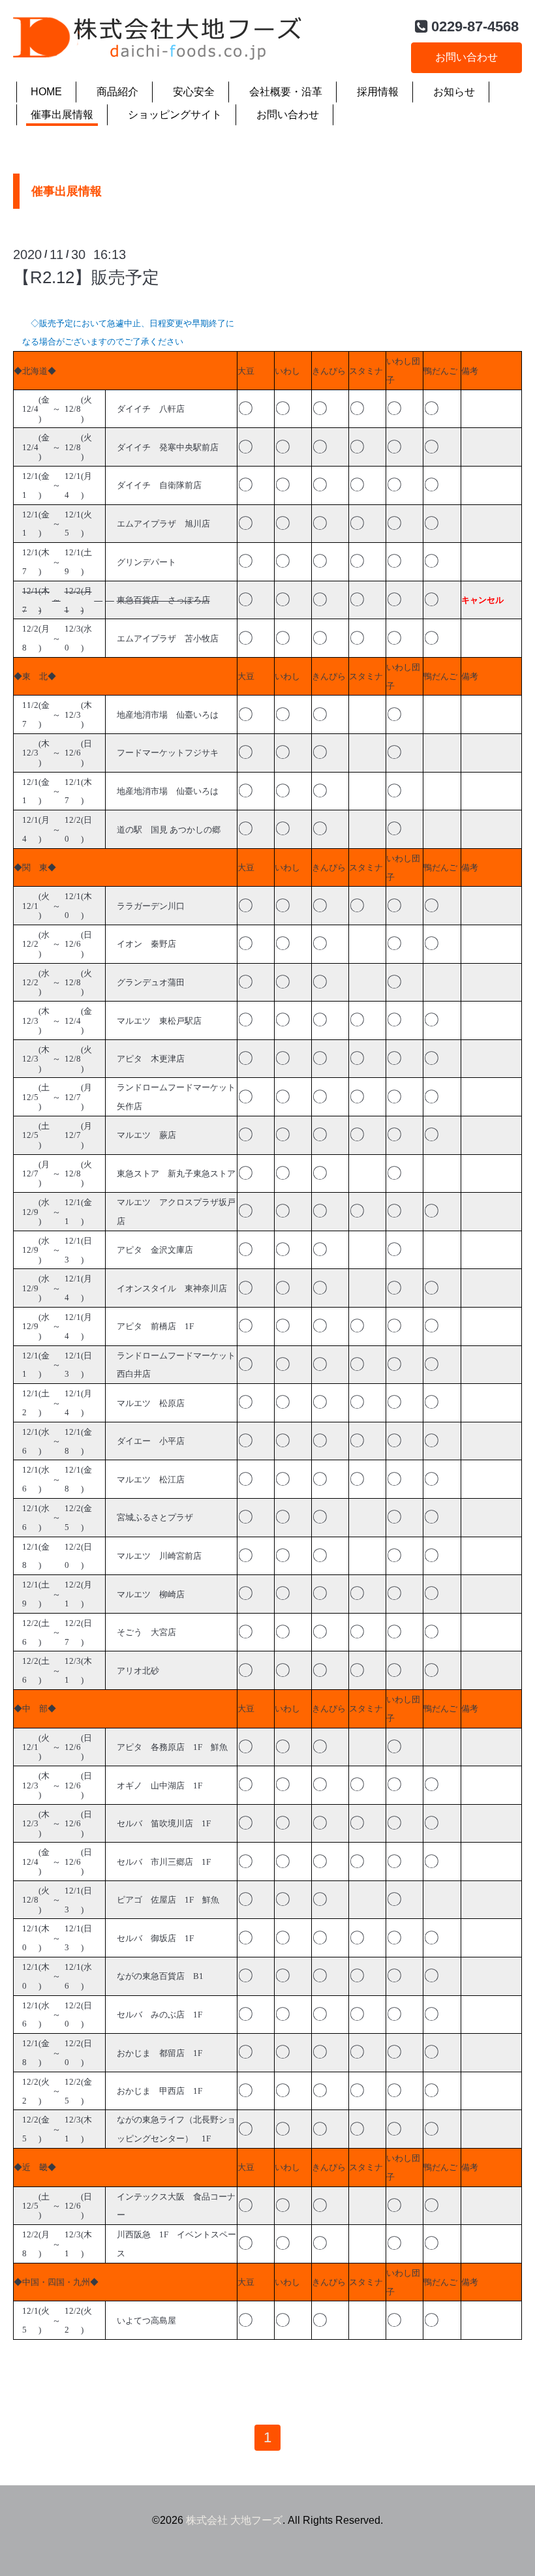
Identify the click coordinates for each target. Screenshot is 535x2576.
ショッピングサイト (175, 115)
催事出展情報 (62, 115)
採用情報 (378, 92)
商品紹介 (117, 92)
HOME (46, 92)
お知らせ (454, 92)
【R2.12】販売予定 (86, 277)
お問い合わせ (466, 57)
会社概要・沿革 (286, 92)
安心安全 (194, 92)
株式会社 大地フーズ (234, 2520)
